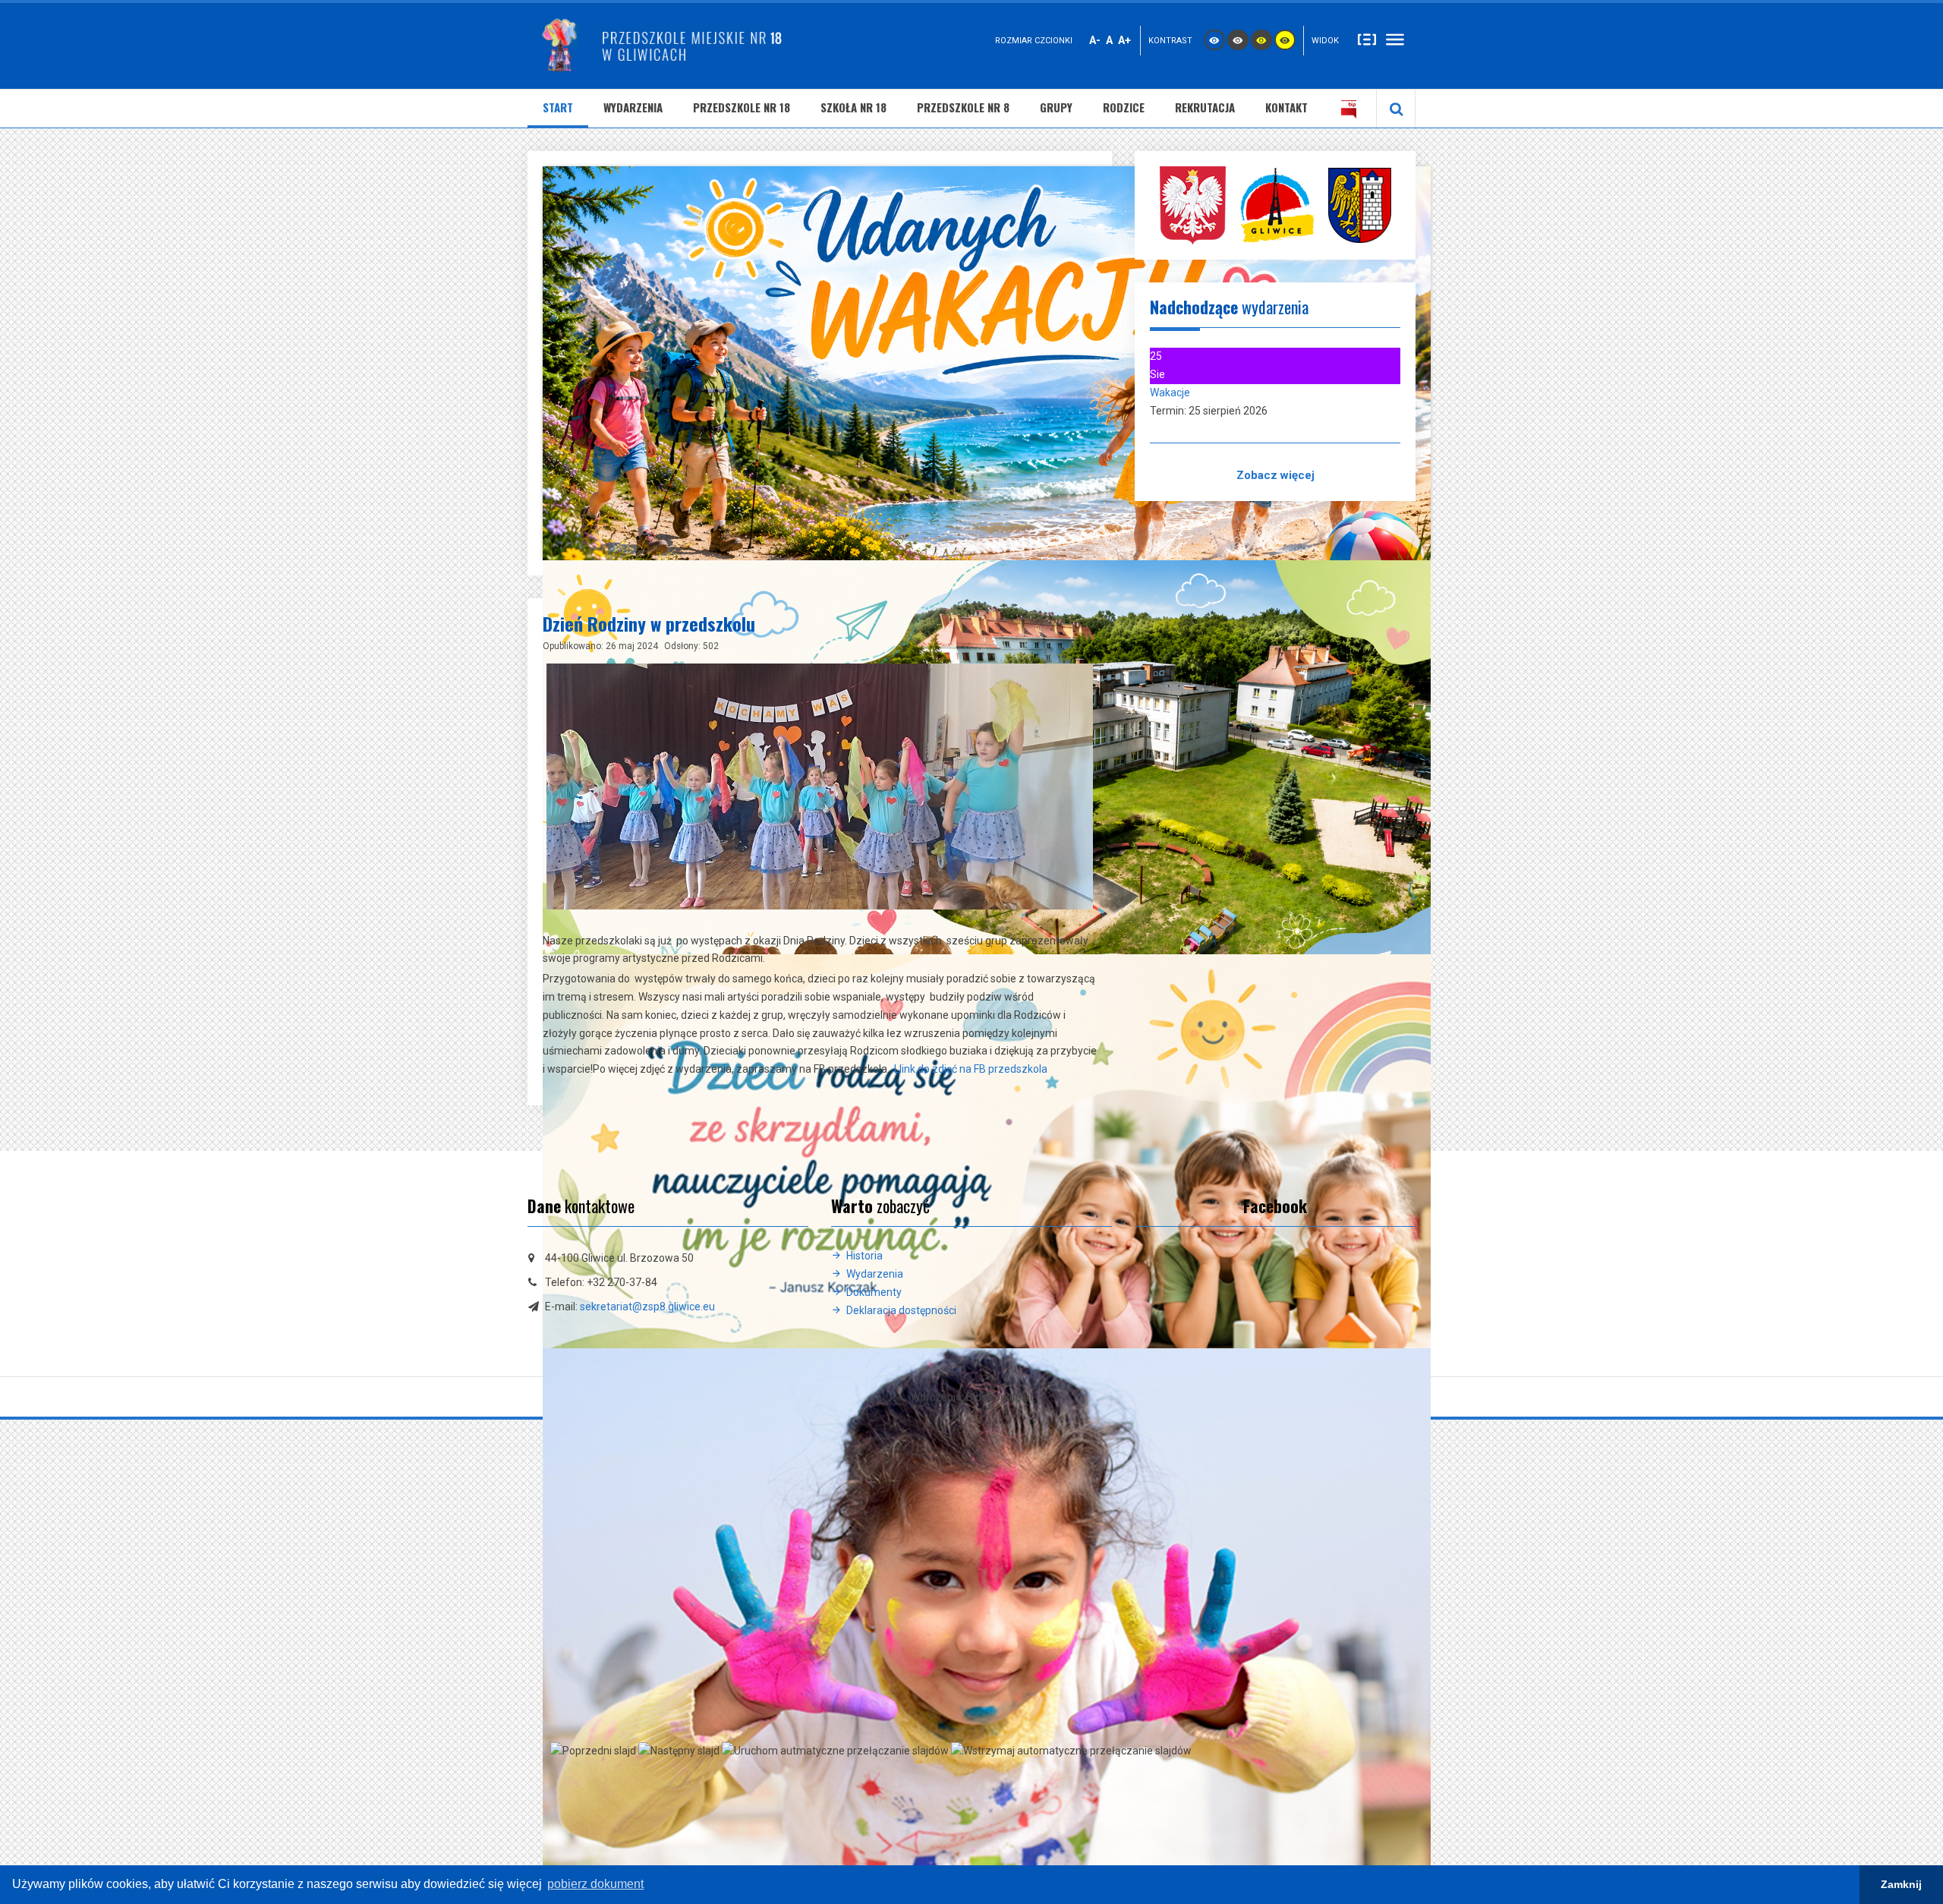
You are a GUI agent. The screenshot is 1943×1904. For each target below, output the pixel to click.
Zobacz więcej (1275, 475)
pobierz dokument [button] (595, 1884)
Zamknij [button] (1901, 1884)
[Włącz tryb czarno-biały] (1238, 40)
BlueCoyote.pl (999, 1397)
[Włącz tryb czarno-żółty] (1261, 40)
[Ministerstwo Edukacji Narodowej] (1193, 204)
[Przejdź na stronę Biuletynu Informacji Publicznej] (1349, 109)
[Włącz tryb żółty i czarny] (1285, 40)
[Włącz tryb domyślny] (1214, 40)
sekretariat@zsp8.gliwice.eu (647, 1307)
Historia (864, 1256)
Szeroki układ (1395, 39)
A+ (1124, 40)
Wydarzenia (875, 1274)
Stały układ (1367, 39)
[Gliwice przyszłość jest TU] (1360, 204)
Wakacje (1170, 392)
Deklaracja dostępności (901, 1310)
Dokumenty (874, 1292)
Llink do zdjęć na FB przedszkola (971, 1069)
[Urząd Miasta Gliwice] (1277, 204)
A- (1095, 40)
